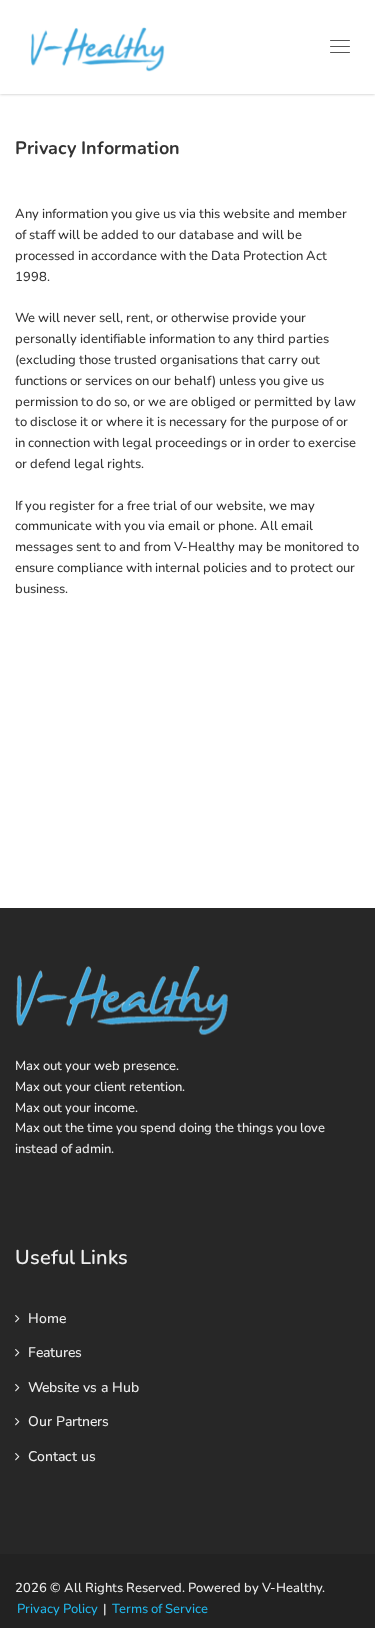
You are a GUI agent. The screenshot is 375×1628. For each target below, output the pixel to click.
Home (47, 1318)
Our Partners (68, 1421)
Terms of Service (160, 1609)
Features (55, 1352)
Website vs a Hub (83, 1387)
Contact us (62, 1456)
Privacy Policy (57, 1609)
